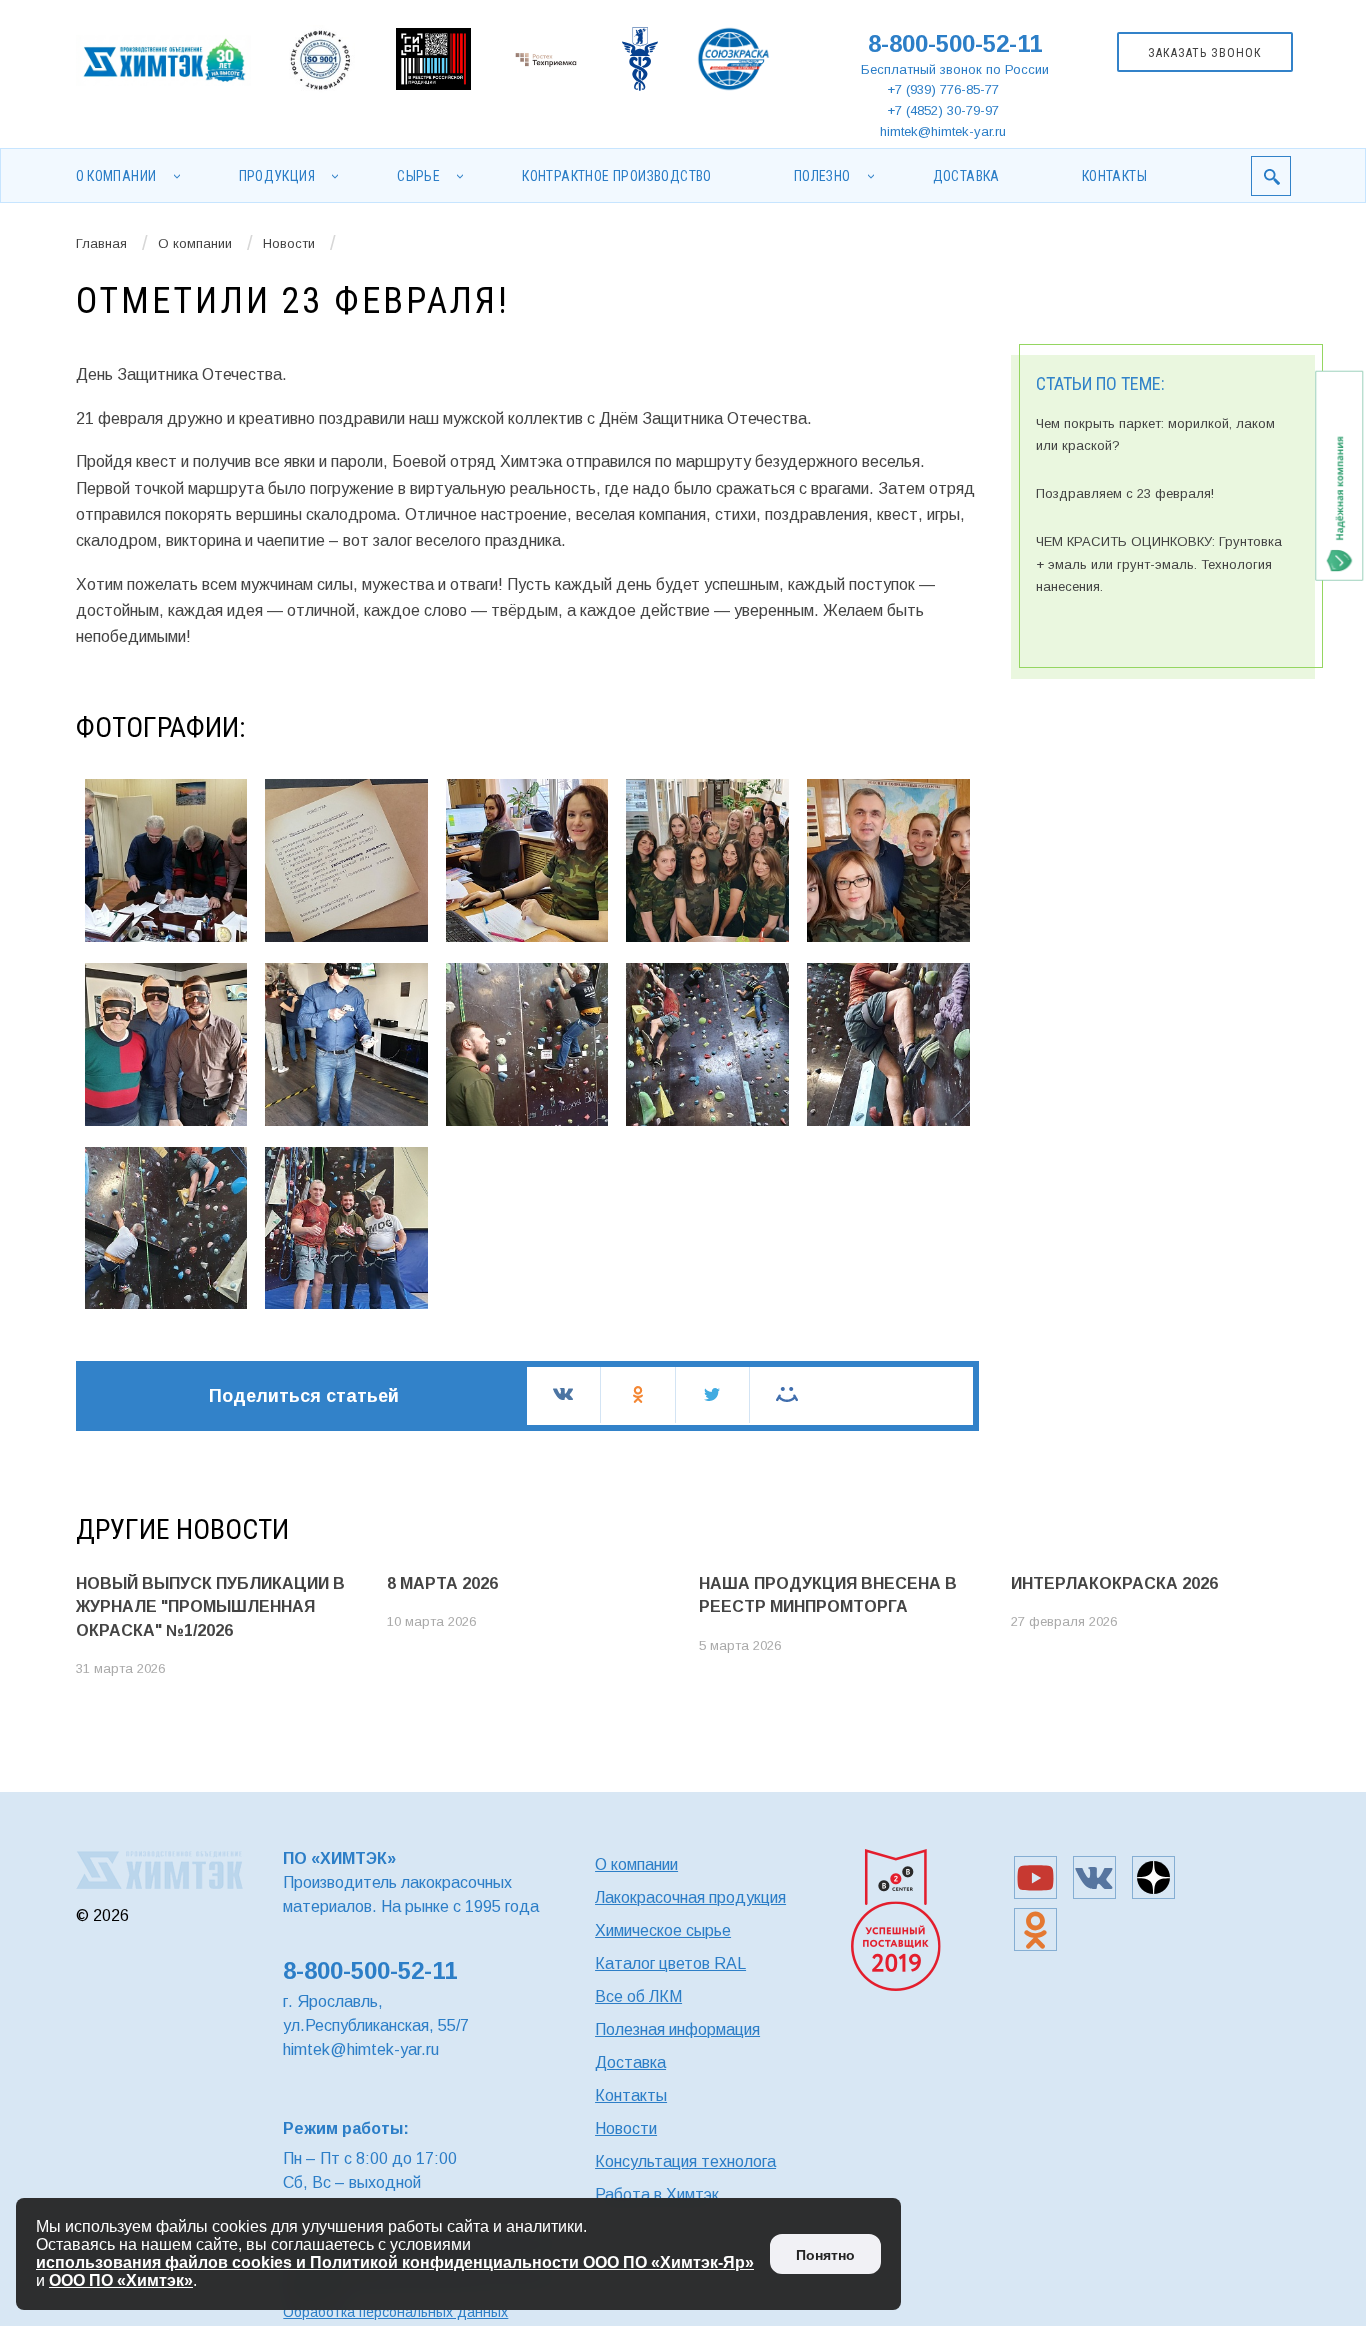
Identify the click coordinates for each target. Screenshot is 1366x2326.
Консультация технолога (685, 2161)
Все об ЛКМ (638, 1996)
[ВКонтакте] (563, 1394)
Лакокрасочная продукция (690, 1897)
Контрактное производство (617, 176)
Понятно (825, 2255)
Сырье (418, 176)
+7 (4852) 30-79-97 (943, 110)
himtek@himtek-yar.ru (943, 131)
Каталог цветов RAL (670, 1963)
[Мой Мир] (787, 1394)
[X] (712, 1394)
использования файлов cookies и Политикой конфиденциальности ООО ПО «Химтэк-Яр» (395, 2262)
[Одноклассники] (637, 1394)
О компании (116, 176)
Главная (101, 243)
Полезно (822, 176)
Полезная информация (677, 2029)
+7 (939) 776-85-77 (943, 89)
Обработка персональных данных (395, 2312)
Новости (289, 243)
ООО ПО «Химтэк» (121, 2280)
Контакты (1114, 176)
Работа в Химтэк (657, 2194)
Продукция (277, 176)
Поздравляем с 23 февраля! (1125, 493)
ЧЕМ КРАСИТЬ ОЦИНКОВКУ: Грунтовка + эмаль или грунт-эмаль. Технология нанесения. (1159, 563)
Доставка (966, 176)
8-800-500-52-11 (955, 43)
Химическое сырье (663, 1930)
